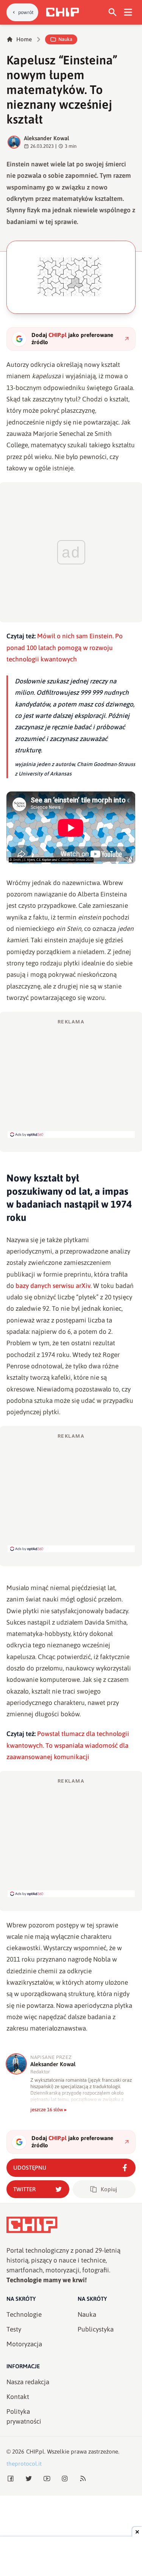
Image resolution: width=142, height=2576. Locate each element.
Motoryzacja (24, 2344)
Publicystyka (96, 2329)
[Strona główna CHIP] (62, 12)
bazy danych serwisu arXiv (52, 1286)
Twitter (24, 2189)
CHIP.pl (35, 2451)
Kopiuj (109, 2189)
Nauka (65, 39)
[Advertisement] (71, 1078)
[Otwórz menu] (128, 12)
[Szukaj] (113, 12)
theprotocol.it (24, 2464)
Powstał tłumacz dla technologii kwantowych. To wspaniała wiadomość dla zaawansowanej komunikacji (68, 1745)
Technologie (24, 2314)
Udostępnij (30, 2168)
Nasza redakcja (28, 2382)
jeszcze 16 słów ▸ (49, 2110)
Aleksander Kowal (47, 138)
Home (24, 39)
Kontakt (18, 2397)
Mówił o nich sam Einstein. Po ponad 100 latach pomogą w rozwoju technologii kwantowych (65, 648)
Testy (14, 2329)
